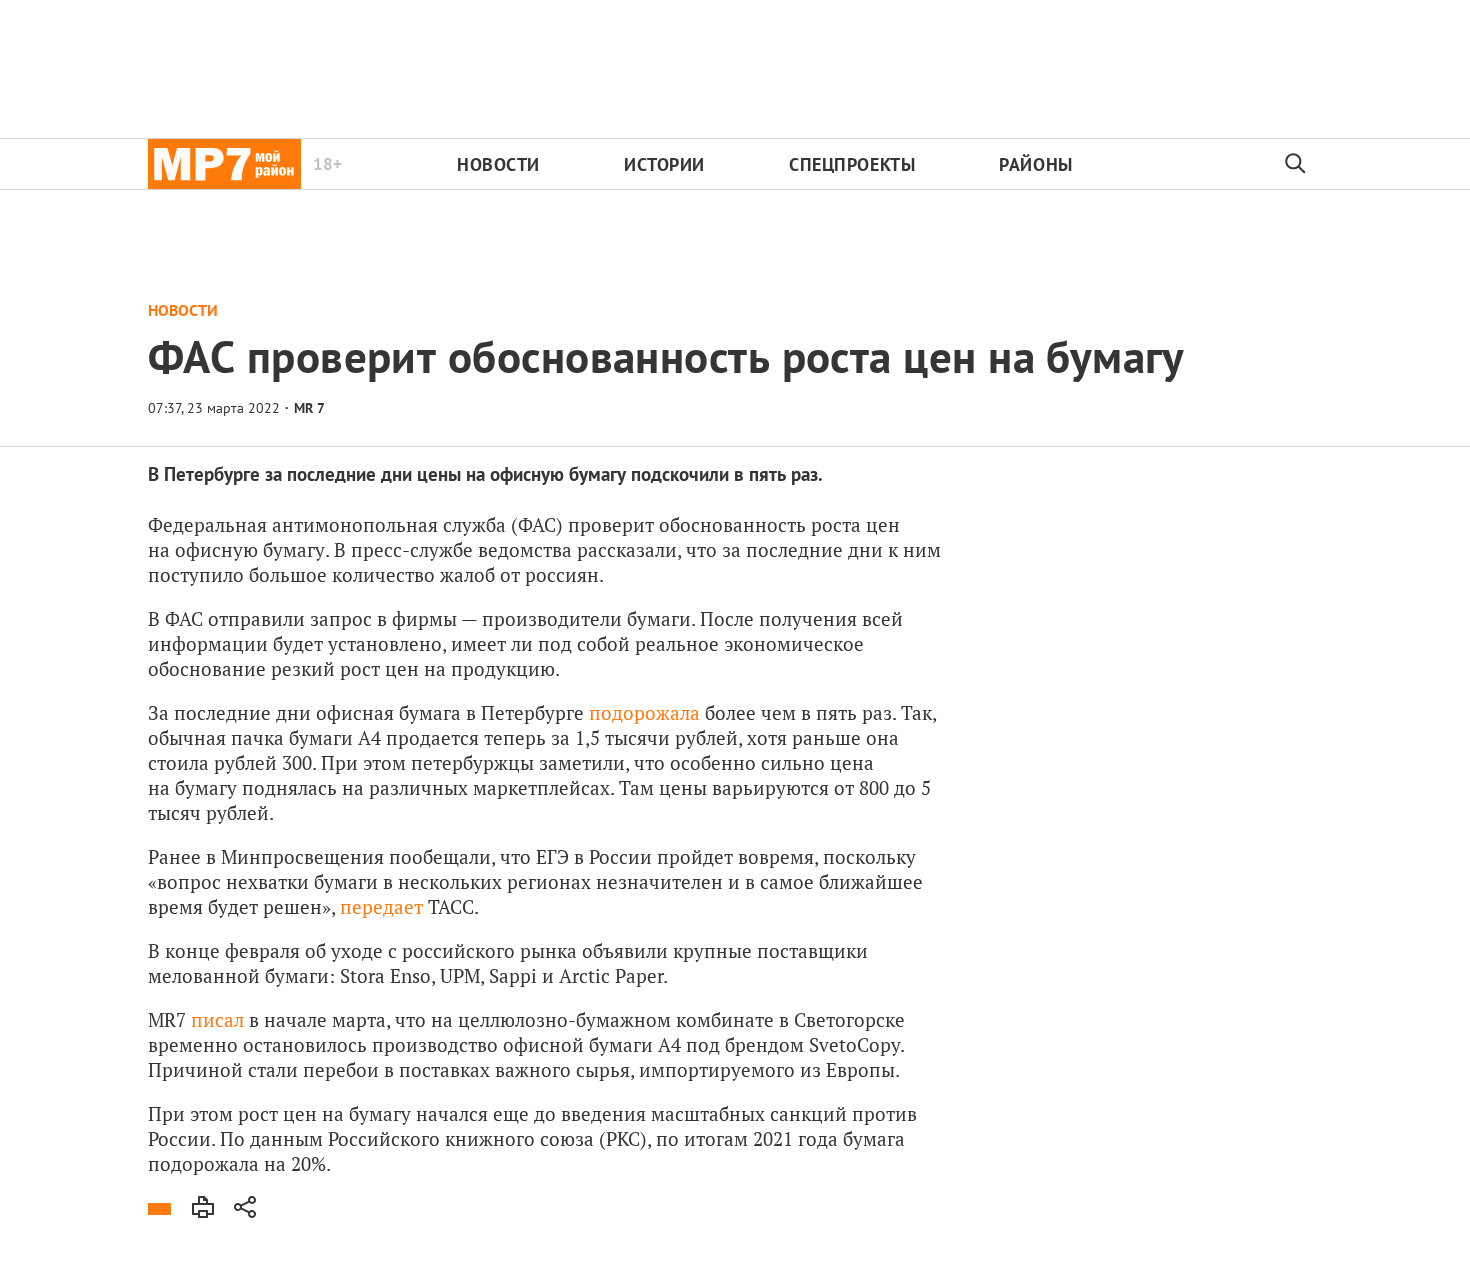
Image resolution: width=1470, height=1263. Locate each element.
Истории (664, 164)
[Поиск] (1296, 164)
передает (381, 906)
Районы (1035, 164)
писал (217, 1019)
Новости (498, 164)
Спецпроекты (852, 164)
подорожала (644, 712)
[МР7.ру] (224, 164)
